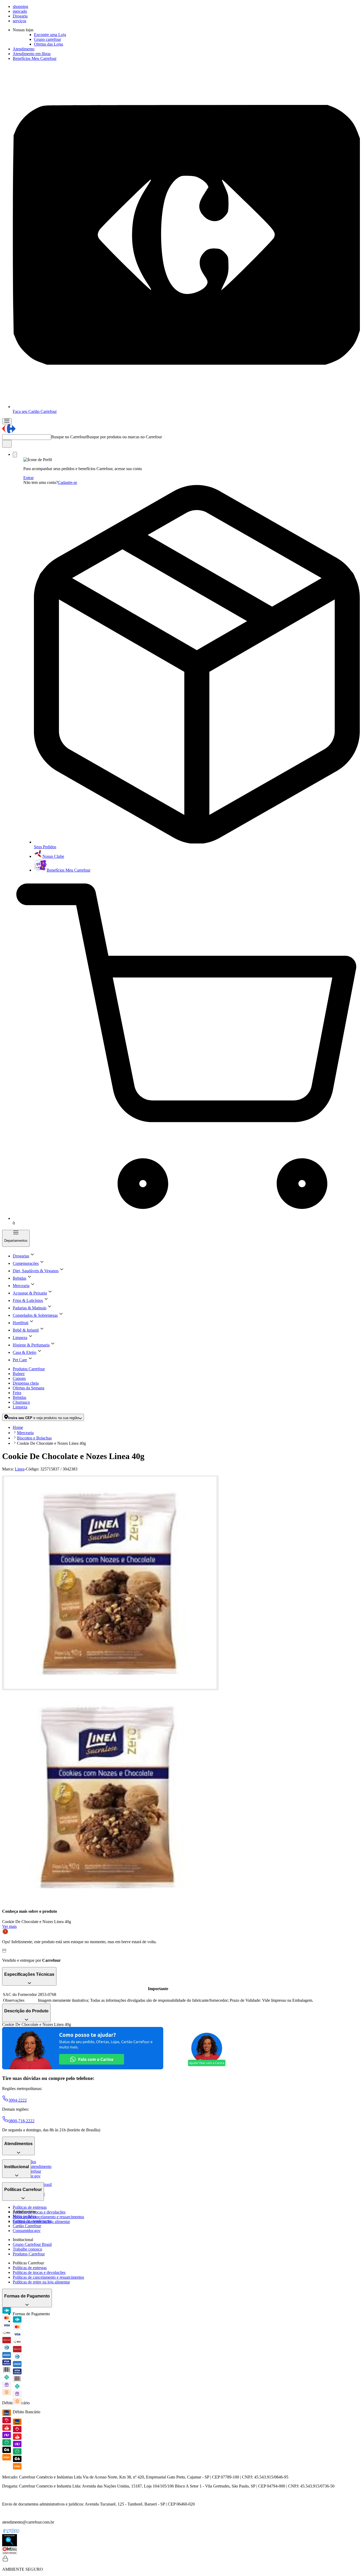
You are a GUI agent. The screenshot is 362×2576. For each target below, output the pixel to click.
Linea (20, 1469)
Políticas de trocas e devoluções (39, 2212)
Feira (17, 1393)
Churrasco (21, 1402)
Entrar (28, 478)
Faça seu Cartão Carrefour (35, 411)
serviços (19, 21)
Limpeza (20, 1407)
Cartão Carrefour (27, 2226)
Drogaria (20, 16)
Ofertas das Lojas (48, 44)
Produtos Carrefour (29, 1369)
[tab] (110, 1583)
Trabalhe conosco (27, 2249)
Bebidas (19, 1397)
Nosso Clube (53, 856)
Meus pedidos (24, 2216)
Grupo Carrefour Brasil (32, 2244)
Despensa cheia (26, 1383)
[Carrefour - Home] (9, 432)
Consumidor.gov (27, 2231)
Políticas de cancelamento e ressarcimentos (48, 2217)
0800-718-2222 (21, 2121)
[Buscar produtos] (7, 444)
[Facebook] (4, 2532)
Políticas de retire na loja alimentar (41, 2282)
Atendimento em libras (32, 54)
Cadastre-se (67, 482)
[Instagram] (13, 2532)
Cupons (19, 1378)
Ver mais (9, 1926)
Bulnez (19, 1374)
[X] (8, 2532)
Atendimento (24, 49)
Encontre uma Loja (50, 35)
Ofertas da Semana (28, 1388)
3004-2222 (18, 2100)
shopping (20, 6)
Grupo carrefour (47, 39)
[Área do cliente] (15, 455)
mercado (20, 11)
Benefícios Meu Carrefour (35, 58)
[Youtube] (17, 2532)
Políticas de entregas (30, 2207)
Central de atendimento (32, 2166)
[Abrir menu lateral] (7, 421)
